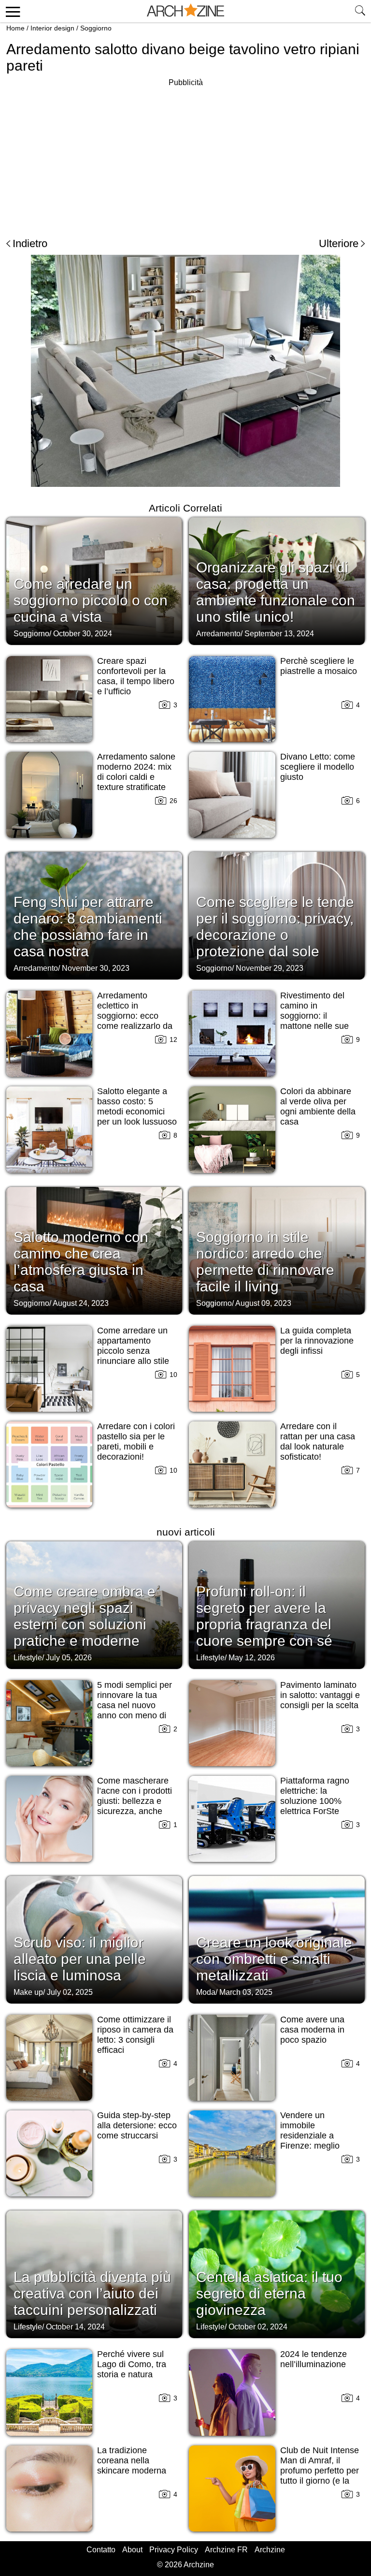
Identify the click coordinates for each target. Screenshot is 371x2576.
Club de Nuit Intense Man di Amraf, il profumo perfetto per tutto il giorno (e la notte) (320, 2471)
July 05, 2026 (69, 1658)
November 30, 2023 (96, 968)
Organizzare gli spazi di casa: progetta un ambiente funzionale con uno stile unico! (276, 592)
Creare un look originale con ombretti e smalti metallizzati (274, 1959)
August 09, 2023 (263, 1303)
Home (15, 28)
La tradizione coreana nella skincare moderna (132, 2460)
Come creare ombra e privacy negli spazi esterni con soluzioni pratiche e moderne (85, 1616)
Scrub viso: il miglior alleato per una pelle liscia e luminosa (80, 1959)
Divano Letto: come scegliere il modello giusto (318, 767)
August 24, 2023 (81, 1303)
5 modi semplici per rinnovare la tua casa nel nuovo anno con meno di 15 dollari (135, 1705)
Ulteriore (339, 243)
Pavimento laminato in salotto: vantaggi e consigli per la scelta (320, 1695)
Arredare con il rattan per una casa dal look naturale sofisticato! (318, 1442)
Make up (28, 1992)
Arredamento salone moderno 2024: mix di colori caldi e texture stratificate (136, 772)
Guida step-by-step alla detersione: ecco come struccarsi (137, 2125)
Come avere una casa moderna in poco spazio (312, 2030)
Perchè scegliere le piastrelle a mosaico (319, 666)
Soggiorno (96, 28)
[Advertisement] (87, 157)
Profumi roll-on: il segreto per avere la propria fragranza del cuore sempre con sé (264, 1616)
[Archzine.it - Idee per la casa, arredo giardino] (185, 11)
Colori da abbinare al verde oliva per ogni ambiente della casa (318, 1106)
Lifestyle (28, 1658)
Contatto (101, 2550)
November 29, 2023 (270, 968)
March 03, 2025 (246, 1992)
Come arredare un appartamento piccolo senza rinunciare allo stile (133, 1346)
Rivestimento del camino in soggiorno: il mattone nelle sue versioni (314, 1016)
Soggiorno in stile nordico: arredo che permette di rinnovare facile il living (265, 1262)
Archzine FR (226, 2550)
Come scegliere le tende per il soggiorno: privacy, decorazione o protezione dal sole (275, 927)
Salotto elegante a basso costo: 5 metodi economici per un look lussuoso (137, 1106)
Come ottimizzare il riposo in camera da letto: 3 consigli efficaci (135, 2035)
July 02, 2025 (70, 1992)
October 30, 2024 (83, 634)
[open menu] (11, 11)
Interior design (52, 28)
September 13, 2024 (279, 634)
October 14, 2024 (75, 2327)
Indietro (30, 243)
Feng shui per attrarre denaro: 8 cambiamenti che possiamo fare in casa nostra (88, 927)
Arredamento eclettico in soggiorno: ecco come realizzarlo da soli (135, 1016)
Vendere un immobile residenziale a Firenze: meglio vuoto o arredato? (314, 2136)
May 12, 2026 (252, 1658)
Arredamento (218, 634)
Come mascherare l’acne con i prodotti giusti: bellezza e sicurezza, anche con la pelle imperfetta (135, 1806)
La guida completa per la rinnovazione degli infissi (317, 1341)
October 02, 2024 (258, 2327)
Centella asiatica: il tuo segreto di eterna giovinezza (269, 2293)
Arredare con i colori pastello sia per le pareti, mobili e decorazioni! (136, 1442)
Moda (206, 1992)
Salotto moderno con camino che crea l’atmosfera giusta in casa (81, 1262)
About (132, 2550)
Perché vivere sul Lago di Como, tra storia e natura (132, 2364)
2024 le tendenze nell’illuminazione (314, 2359)
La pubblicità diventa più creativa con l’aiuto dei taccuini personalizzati (92, 2293)
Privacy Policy (174, 2550)
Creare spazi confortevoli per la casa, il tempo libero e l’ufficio (136, 676)
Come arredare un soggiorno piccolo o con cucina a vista (91, 600)
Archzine (270, 2550)
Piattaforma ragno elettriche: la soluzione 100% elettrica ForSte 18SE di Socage (315, 1801)
